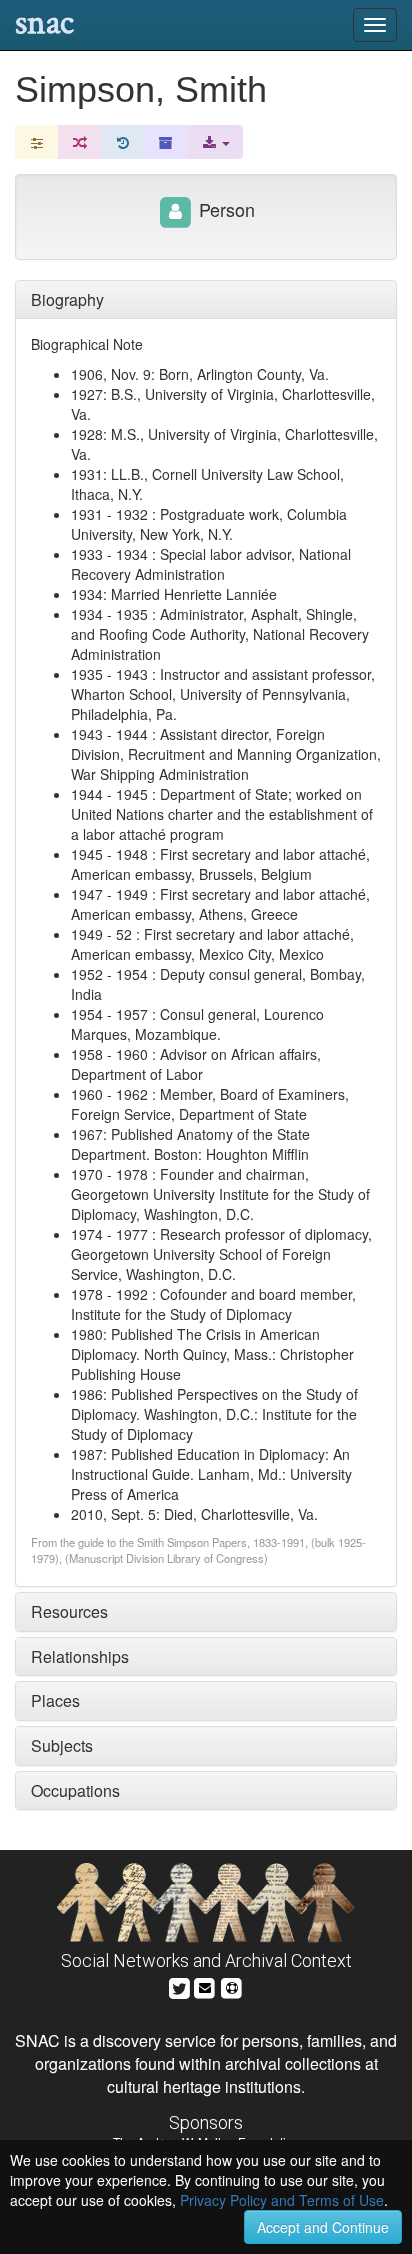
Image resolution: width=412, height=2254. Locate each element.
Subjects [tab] (62, 1745)
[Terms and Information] (232, 1985)
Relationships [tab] (80, 1656)
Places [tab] (55, 1700)
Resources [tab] (69, 1611)
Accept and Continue (323, 2227)
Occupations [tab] (75, 1790)
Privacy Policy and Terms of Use (282, 2200)
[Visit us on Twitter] (179, 1985)
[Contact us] (205, 1985)
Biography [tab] (67, 299)
